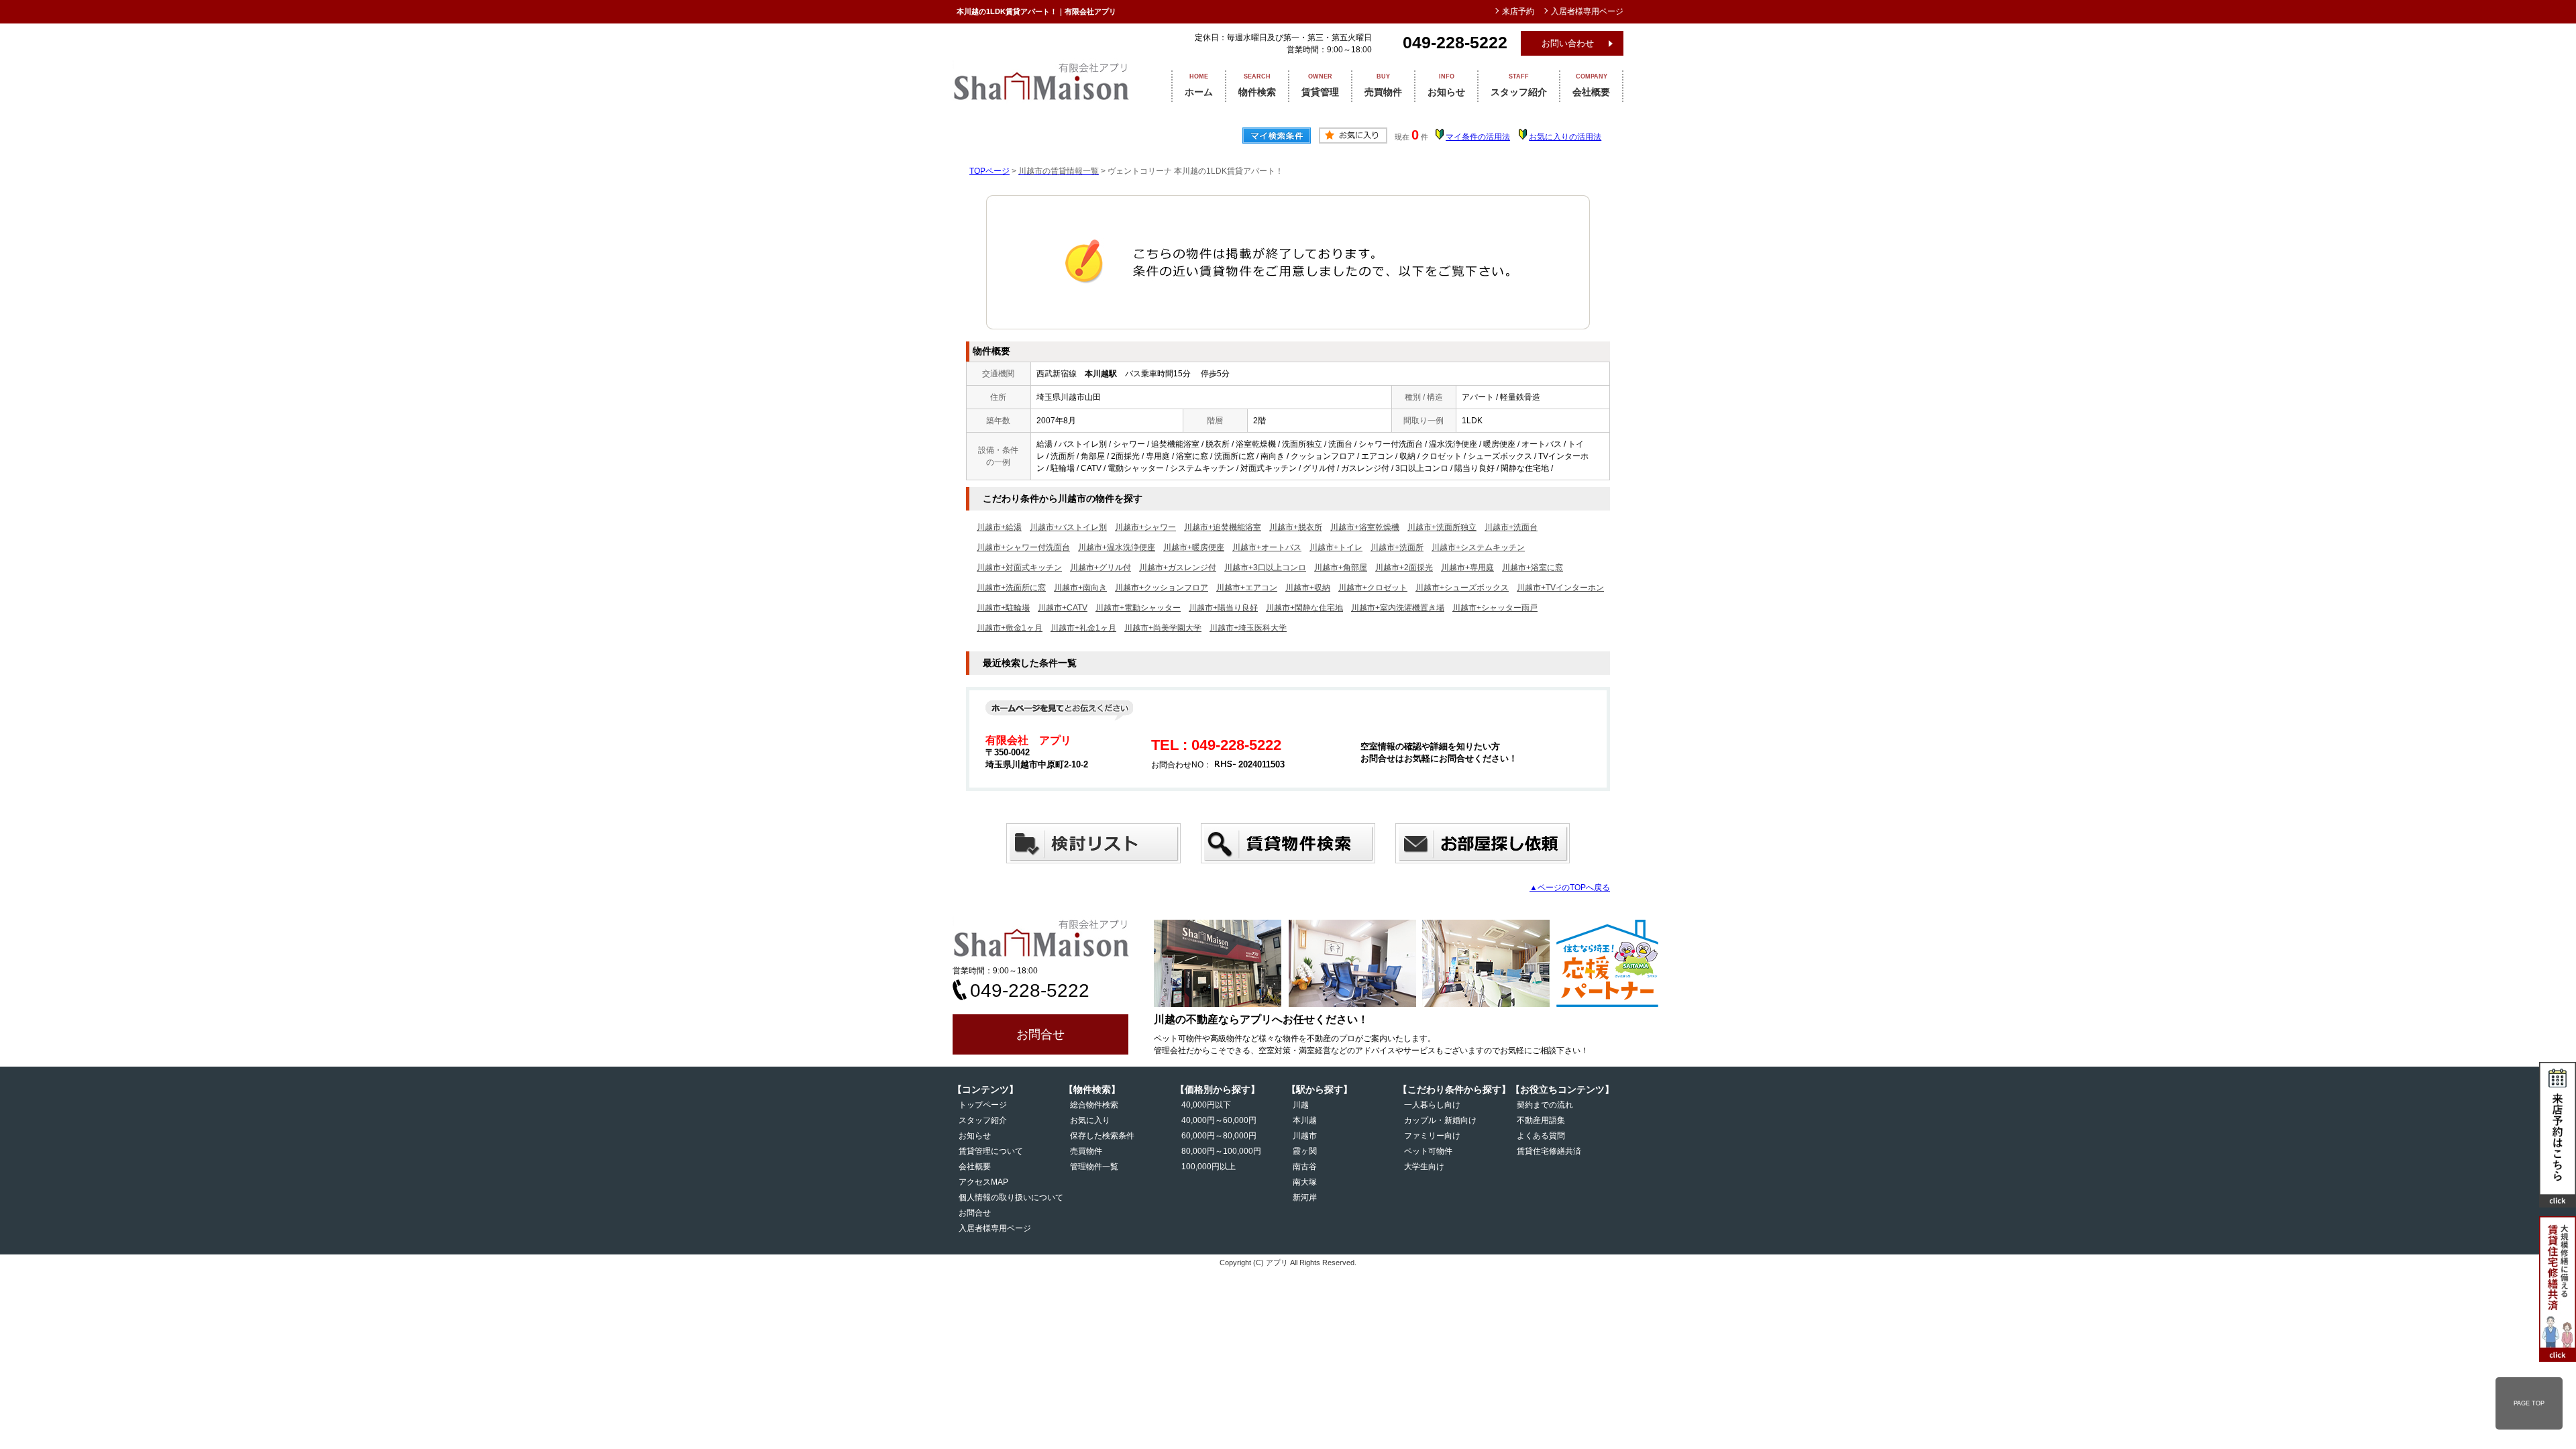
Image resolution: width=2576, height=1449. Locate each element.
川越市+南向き (1080, 588)
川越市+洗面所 (1397, 547)
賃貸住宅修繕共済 (1549, 1151)
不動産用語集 (1541, 1120)
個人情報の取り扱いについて (1011, 1197)
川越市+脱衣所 (1296, 527)
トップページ (983, 1105)
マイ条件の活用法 (1478, 137)
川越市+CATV (1063, 608)
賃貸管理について (991, 1151)
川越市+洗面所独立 (1442, 527)
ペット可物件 (1428, 1151)
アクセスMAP (983, 1182)
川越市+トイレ (1336, 547)
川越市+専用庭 (1467, 568)
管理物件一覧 (1094, 1167)
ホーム (1199, 85)
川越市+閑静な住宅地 (1304, 608)
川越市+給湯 (999, 527)
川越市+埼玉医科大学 (1248, 628)
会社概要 (1591, 85)
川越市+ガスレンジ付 (1178, 568)
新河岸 (1305, 1197)
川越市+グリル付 (1101, 568)
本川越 (1305, 1120)
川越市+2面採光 (1404, 568)
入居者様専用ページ (995, 1228)
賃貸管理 (1320, 85)
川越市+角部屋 (1341, 568)
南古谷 (1305, 1167)
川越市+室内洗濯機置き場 (1398, 608)
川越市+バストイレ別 (1068, 527)
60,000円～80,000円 (1219, 1136)
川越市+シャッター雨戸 (1495, 608)
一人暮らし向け (1432, 1105)
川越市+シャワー (1145, 527)
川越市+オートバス (1267, 547)
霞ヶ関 (1305, 1151)
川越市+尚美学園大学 (1163, 628)
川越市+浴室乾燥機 (1365, 527)
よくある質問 (1541, 1136)
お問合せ (1040, 1034)
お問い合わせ (1568, 43)
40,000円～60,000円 (1219, 1120)
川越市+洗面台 (1511, 527)
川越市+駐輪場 (1003, 608)
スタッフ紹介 (1519, 85)
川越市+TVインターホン (1560, 588)
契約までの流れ (1545, 1105)
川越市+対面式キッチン (1019, 568)
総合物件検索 (1094, 1105)
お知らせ (1446, 85)
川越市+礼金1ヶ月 (1083, 628)
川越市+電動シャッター (1138, 608)
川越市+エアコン (1247, 588)
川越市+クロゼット (1373, 588)
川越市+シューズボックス (1462, 588)
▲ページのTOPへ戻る (1570, 888)
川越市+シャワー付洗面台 (1023, 547)
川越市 (1305, 1136)
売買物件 (1383, 85)
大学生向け (1424, 1167)
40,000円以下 (1206, 1105)
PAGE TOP (2529, 1403)
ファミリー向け (1432, 1136)
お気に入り (1090, 1120)
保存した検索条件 (1102, 1136)
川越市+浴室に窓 (1533, 568)
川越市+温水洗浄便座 (1117, 547)
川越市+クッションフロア (1162, 588)
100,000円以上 (1209, 1167)
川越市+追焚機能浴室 (1223, 527)
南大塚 (1305, 1182)
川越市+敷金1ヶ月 (1010, 628)
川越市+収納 (1308, 588)
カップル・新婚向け (1440, 1120)
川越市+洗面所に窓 (1011, 588)
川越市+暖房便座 (1194, 547)
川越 (1301, 1105)
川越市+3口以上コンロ (1265, 568)
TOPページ (989, 171)
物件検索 (1257, 85)
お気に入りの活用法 (1565, 137)
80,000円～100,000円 (1221, 1151)
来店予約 (1518, 11)
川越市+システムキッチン (1478, 547)
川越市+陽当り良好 (1223, 608)
